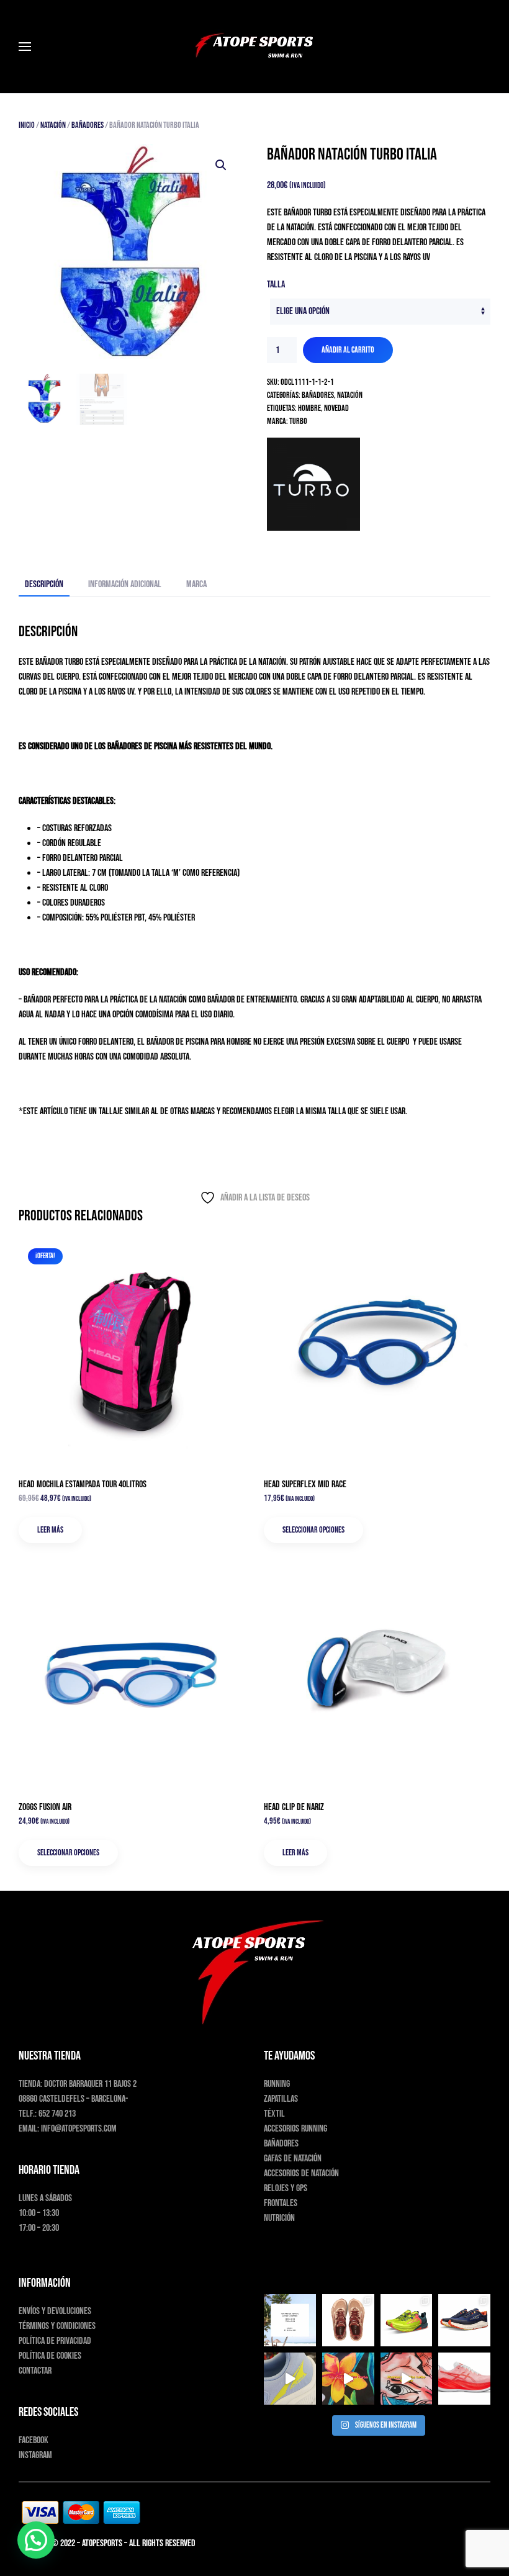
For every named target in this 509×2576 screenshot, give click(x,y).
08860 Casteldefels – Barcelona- (73, 2099)
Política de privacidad (55, 2341)
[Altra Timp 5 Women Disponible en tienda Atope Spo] (348, 2320)
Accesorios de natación (301, 2173)
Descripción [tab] (44, 584)
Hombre (309, 408)
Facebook (34, 2440)
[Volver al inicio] (254, 47)
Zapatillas (281, 2099)
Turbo (298, 421)
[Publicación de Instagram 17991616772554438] (348, 2379)
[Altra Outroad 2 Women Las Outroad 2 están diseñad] (464, 2320)
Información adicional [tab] (125, 584)
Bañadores (88, 125)
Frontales (281, 2203)
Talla (276, 285)
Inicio (27, 125)
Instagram (35, 2455)
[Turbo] (313, 484)
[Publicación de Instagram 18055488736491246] (407, 2379)
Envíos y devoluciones (55, 2311)
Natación (53, 125)
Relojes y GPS (286, 2188)
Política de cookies (50, 2356)
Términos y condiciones (57, 2326)
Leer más (50, 1530)
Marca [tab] (196, 584)
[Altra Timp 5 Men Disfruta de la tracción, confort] (407, 2320)
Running (277, 2084)
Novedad (336, 408)
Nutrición (279, 2218)
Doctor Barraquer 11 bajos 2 (90, 2084)
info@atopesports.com (79, 2129)
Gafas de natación (293, 2159)
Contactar (35, 2371)
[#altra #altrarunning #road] (290, 2379)
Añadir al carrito (348, 350)
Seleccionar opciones (313, 1530)
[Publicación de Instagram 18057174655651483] (290, 2320)
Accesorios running (295, 2129)
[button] (25, 47)
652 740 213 (57, 2114)
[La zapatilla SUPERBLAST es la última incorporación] (464, 2379)
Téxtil (274, 2114)
